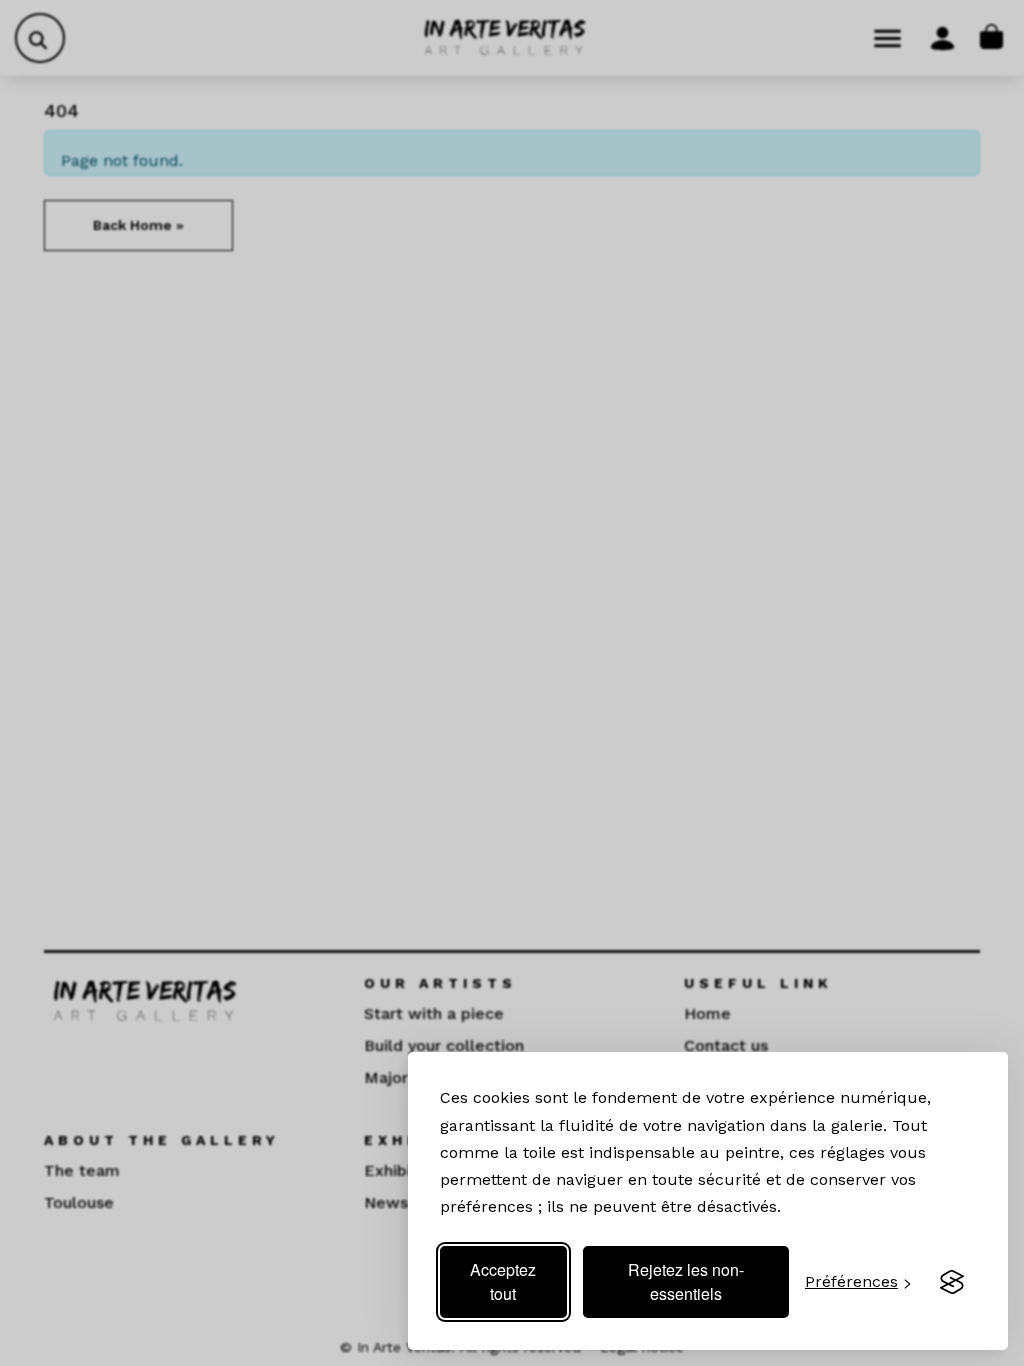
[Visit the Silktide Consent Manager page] (952, 1282)
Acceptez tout (503, 1281)
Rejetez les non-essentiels (686, 1281)
